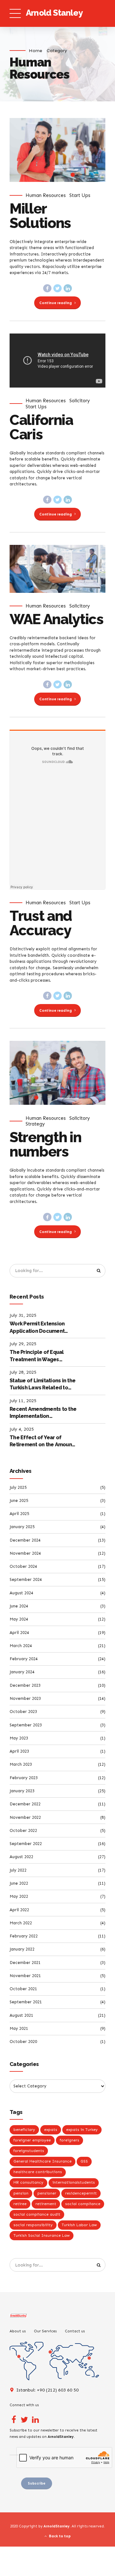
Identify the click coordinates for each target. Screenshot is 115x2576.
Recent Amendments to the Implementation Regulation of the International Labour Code (43, 1413)
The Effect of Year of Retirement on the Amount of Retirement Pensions (42, 1441)
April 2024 (19, 1633)
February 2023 (24, 1778)
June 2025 (19, 1500)
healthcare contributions (38, 2172)
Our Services (45, 2331)
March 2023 (21, 1764)
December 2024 (25, 1540)
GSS (84, 2161)
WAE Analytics (56, 619)
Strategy (35, 1124)
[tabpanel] (57, 150)
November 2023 (25, 1698)
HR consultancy (28, 2182)
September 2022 (26, 1844)
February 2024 (24, 1659)
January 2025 (22, 1527)
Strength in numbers (45, 1144)
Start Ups (80, 195)
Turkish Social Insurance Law (42, 2235)
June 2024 (19, 1606)
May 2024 (19, 1619)
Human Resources (46, 195)
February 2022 (24, 1936)
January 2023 (22, 1791)
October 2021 (23, 1989)
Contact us (75, 2331)
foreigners (69, 2140)
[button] (20, 150)
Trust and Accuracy (41, 923)
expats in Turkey (82, 2130)
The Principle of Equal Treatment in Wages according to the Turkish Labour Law (39, 1356)
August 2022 (21, 1857)
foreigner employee (32, 2140)
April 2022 (19, 1910)
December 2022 (25, 1804)
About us (18, 2331)
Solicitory (80, 401)
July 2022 (18, 1870)
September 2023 (26, 1725)
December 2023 (25, 1685)
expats (51, 2130)
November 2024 (25, 1553)
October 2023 (23, 1712)
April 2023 (19, 1751)
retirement (46, 2204)
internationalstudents (74, 2182)
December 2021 (25, 1963)
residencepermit (81, 2193)
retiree (20, 2204)
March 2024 (21, 1646)
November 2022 (25, 1817)
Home (35, 51)
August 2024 (21, 1593)
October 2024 (23, 1566)
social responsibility (33, 2225)
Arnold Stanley (54, 13)
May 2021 (19, 2028)
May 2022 (19, 1896)
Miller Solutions (40, 216)
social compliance (83, 2204)
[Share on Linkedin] (68, 288)
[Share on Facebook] (47, 288)
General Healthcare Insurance (42, 2161)
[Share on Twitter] (57, 288)
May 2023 (19, 1738)
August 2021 (21, 2015)
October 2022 (23, 1830)
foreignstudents (29, 2151)
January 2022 (22, 1949)
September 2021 (26, 2002)
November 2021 (25, 1976)
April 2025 (19, 1514)
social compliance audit (37, 2214)
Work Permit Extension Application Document (37, 1327)
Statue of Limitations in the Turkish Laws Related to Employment (42, 1385)
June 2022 (19, 1883)
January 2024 (22, 1672)
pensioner (47, 2193)
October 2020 (23, 2042)
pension (21, 2193)
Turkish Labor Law (79, 2225)
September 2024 (26, 1579)
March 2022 (21, 1923)
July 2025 (18, 1487)
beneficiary (24, 2130)
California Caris (41, 427)
